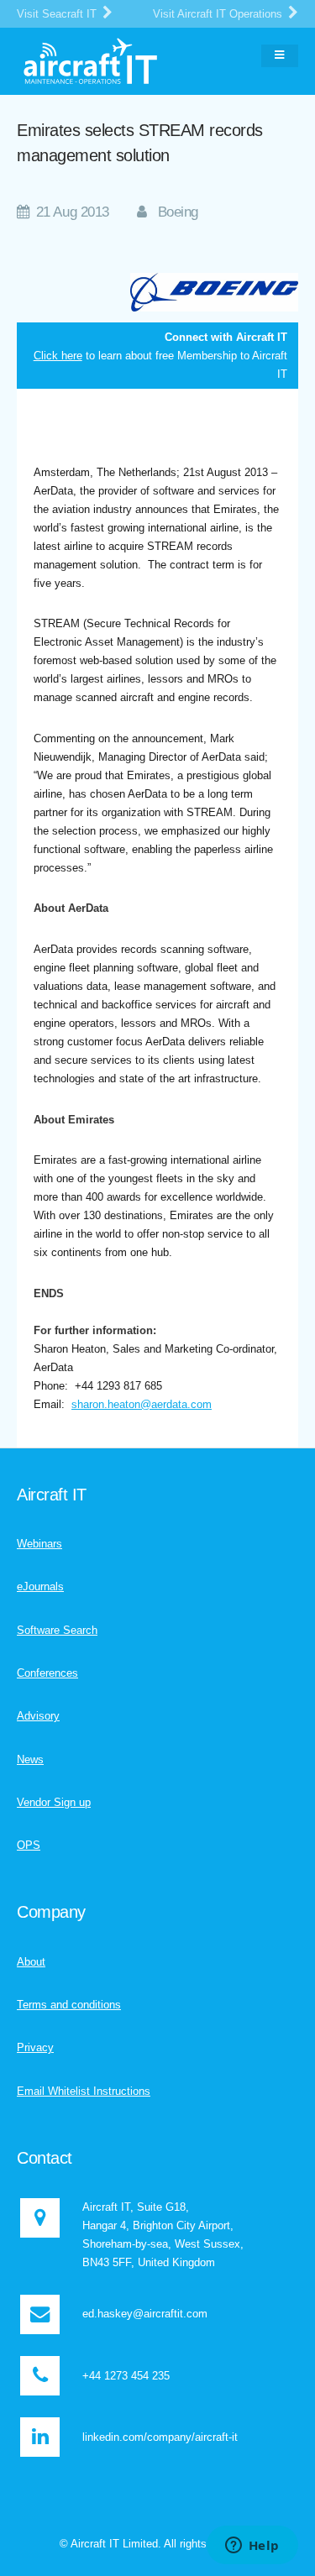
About (31, 1962)
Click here (58, 356)
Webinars (39, 1544)
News (30, 1759)
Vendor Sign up (54, 1802)
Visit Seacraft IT (58, 14)
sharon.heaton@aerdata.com (142, 1404)
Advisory (38, 1716)
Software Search (57, 1630)
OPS (29, 1845)
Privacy (35, 2047)
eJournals (40, 1586)
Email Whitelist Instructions (84, 2091)
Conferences (47, 1673)
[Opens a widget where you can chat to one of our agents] (252, 2547)
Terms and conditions (69, 2005)
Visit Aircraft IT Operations (219, 14)
